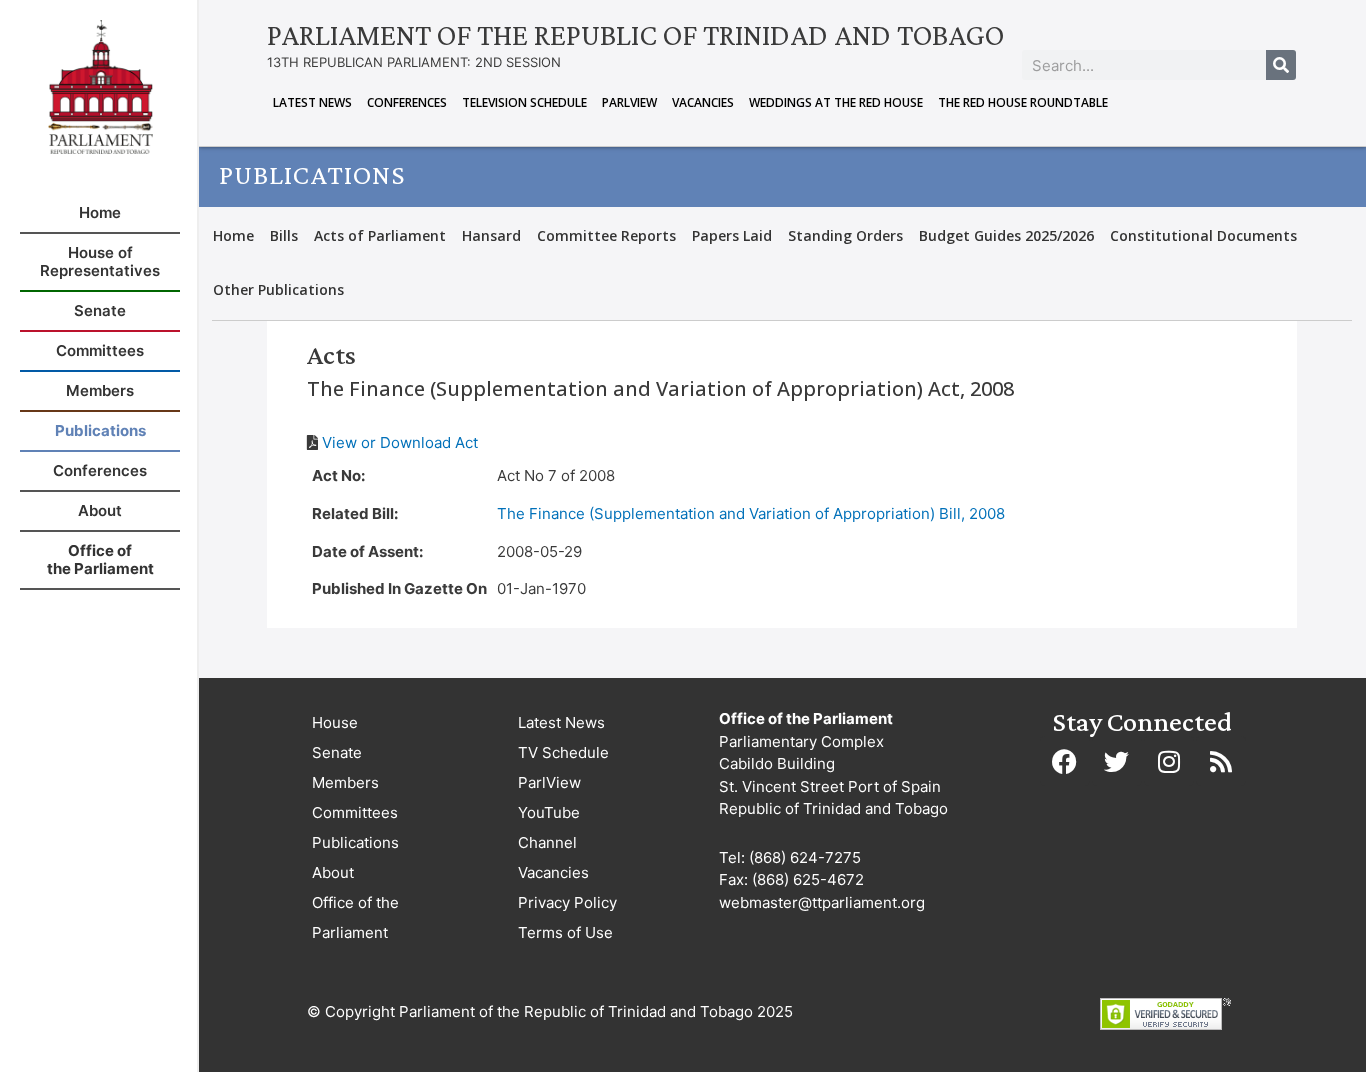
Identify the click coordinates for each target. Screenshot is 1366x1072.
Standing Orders (845, 235)
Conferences (407, 102)
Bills (284, 235)
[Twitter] (1117, 761)
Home (233, 235)
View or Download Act (400, 442)
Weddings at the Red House (836, 102)
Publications (355, 842)
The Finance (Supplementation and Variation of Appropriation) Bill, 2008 (751, 513)
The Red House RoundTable (1023, 102)
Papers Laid (732, 235)
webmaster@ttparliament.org (822, 902)
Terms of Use (565, 932)
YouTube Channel (549, 827)
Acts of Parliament (380, 235)
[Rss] (1221, 761)
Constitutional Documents (1203, 235)
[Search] (1281, 65)
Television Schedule (524, 102)
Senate (337, 752)
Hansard (491, 235)
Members (345, 782)
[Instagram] (1169, 761)
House (335, 722)
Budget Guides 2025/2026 (1006, 235)
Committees (355, 812)
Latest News (312, 102)
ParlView (629, 102)
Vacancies (703, 102)
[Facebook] (1065, 761)
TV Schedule (563, 752)
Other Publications (278, 289)
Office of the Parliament (355, 917)
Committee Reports (606, 235)
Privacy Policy (567, 902)
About (333, 872)
